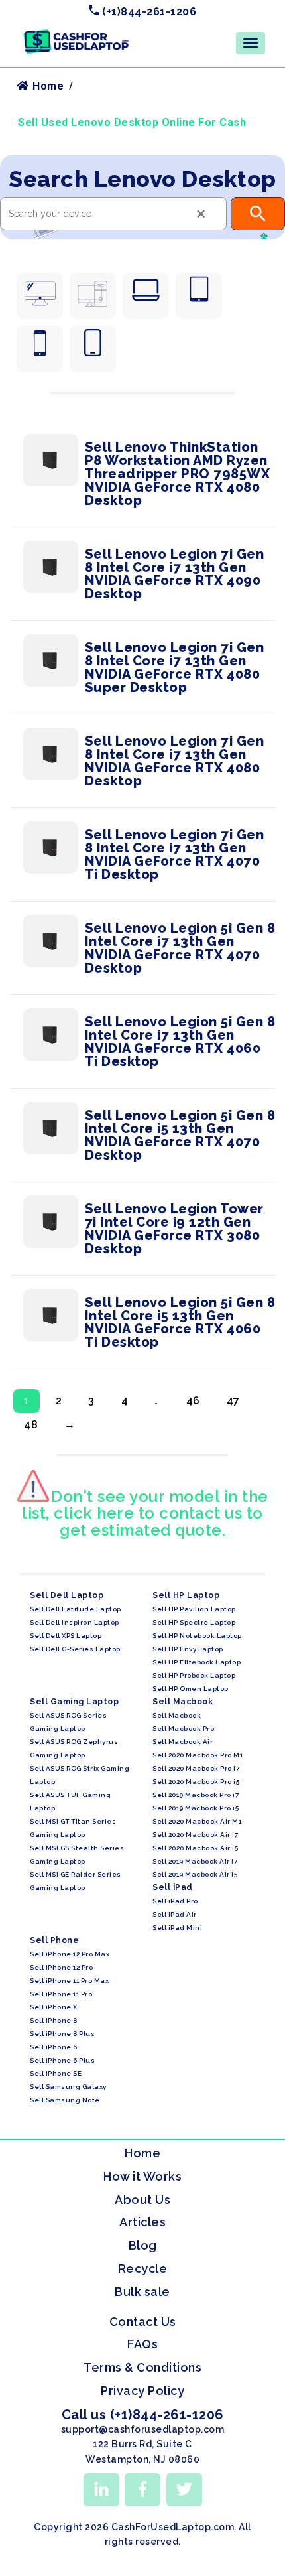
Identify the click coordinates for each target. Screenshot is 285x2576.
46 (193, 1401)
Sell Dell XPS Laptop (66, 1636)
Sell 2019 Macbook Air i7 (195, 1861)
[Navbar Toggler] (251, 43)
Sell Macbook (177, 1715)
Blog (143, 2245)
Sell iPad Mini (177, 1928)
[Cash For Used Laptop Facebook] (142, 2490)
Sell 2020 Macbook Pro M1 (198, 1755)
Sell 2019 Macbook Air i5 (195, 1874)
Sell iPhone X (54, 2007)
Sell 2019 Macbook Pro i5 (196, 1808)
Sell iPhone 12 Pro (61, 1967)
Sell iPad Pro (175, 1901)
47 (233, 1401)
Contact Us (143, 2322)
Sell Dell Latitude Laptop (76, 1609)
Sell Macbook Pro (183, 1729)
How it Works (142, 2176)
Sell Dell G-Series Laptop (75, 1649)
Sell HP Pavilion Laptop (194, 1609)
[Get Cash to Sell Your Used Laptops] (76, 34)
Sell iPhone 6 (54, 2047)
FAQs (142, 2344)
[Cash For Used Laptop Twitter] (184, 2490)
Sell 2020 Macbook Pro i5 (196, 1782)
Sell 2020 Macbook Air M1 (197, 1821)
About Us (142, 2200)
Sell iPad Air (175, 1914)
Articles (142, 2222)
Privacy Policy (142, 2391)
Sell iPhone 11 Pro (61, 1994)
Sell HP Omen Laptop (191, 1689)
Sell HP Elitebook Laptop (197, 1662)
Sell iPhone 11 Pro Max (69, 1981)
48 (31, 1425)
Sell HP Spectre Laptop (194, 1622)
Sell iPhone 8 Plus (62, 2034)
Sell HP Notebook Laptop (197, 1636)
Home (47, 86)
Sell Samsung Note (65, 2100)
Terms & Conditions (142, 2367)
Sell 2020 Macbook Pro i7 (196, 1768)
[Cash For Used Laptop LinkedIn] (101, 2490)
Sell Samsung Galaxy (68, 2087)
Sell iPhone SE (56, 2073)
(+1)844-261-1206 (148, 12)
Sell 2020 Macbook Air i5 (195, 1848)
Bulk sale (142, 2292)
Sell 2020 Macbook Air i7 (195, 1835)
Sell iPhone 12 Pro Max (70, 1954)
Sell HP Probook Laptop (194, 1675)
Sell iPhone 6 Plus (62, 2060)
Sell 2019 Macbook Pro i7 (196, 1795)
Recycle (143, 2269)
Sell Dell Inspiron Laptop (75, 1622)
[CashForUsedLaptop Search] (258, 214)
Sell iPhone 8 (54, 2020)
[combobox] (113, 214)
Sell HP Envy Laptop (188, 1649)
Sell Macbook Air (183, 1742)
